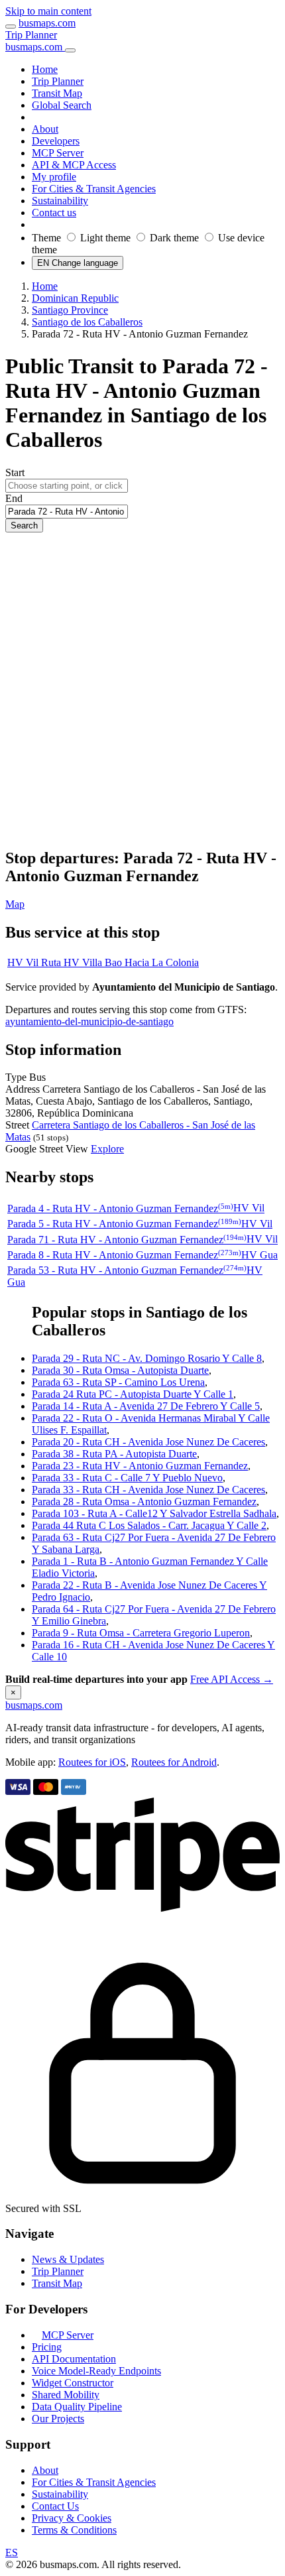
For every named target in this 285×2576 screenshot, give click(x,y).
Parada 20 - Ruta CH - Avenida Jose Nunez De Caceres (148, 1442)
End (14, 498)
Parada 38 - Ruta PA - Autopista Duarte (114, 1454)
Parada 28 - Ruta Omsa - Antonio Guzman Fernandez (144, 1502)
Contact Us (55, 2506)
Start (15, 472)
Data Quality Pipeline (77, 2407)
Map (15, 904)
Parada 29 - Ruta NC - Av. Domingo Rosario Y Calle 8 (147, 1358)
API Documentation (74, 2359)
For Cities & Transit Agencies (94, 2482)
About (45, 2470)
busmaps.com (47, 23)
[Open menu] (11, 27)
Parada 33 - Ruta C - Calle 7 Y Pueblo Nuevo (127, 1478)
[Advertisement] (142, 691)
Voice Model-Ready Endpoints (96, 2371)
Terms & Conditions (74, 2530)
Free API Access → (232, 1679)
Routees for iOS (92, 1762)
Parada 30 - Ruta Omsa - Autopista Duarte (120, 1370)
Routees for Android (174, 1762)
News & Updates (68, 2259)
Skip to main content (48, 11)
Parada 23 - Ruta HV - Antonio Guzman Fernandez (140, 1466)
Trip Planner (31, 35)
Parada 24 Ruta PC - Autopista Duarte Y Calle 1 (133, 1394)
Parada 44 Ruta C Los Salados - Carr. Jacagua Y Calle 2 (149, 1525)
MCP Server (68, 2335)
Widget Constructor (73, 2383)
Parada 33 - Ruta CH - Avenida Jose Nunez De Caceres (148, 1490)
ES (12, 2552)
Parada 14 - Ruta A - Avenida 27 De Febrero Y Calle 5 (146, 1406)
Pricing (47, 2347)
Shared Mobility (66, 2395)
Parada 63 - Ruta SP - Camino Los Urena (118, 1382)
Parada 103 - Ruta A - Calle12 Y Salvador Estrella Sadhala (154, 1513)
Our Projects (58, 2419)
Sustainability (60, 2494)
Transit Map (57, 2283)
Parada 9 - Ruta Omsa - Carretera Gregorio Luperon (141, 1633)
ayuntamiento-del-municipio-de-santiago (89, 1021)
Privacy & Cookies (72, 2518)
